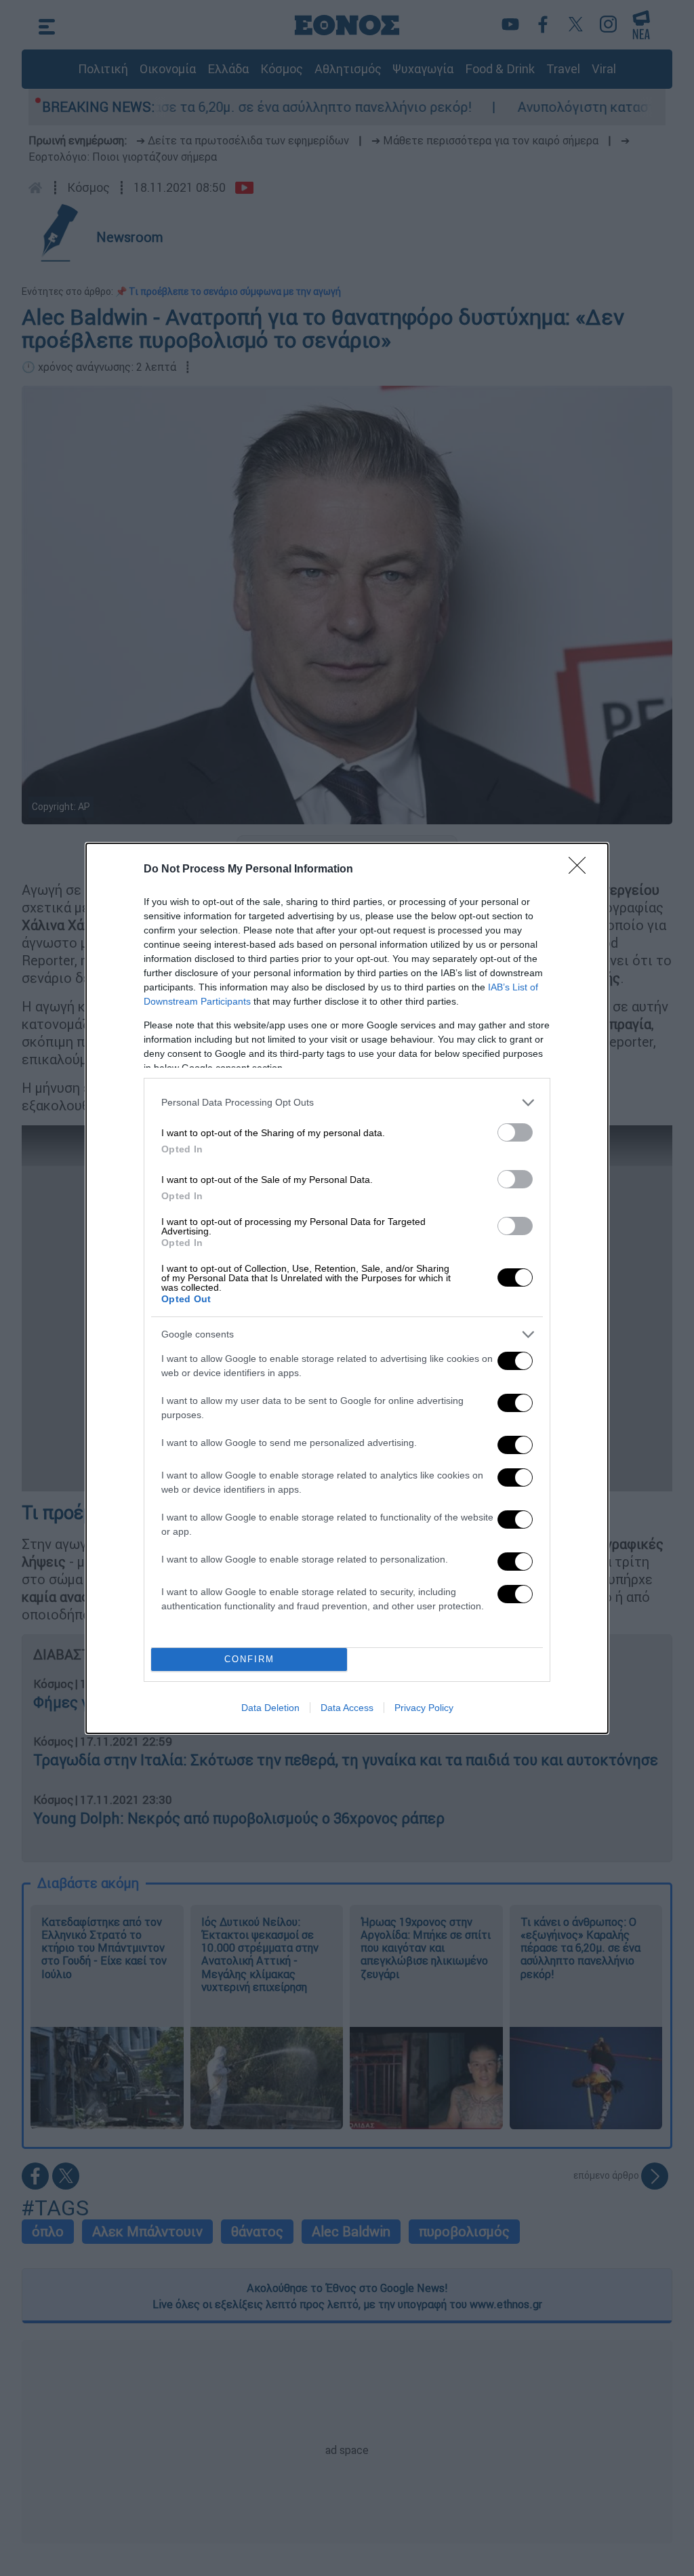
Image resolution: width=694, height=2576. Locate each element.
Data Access (347, 1708)
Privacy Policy (424, 1708)
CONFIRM (249, 1659)
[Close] (581, 870)
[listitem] (347, 1103)
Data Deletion (270, 1708)
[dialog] (347, 1288)
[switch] (515, 1132)
